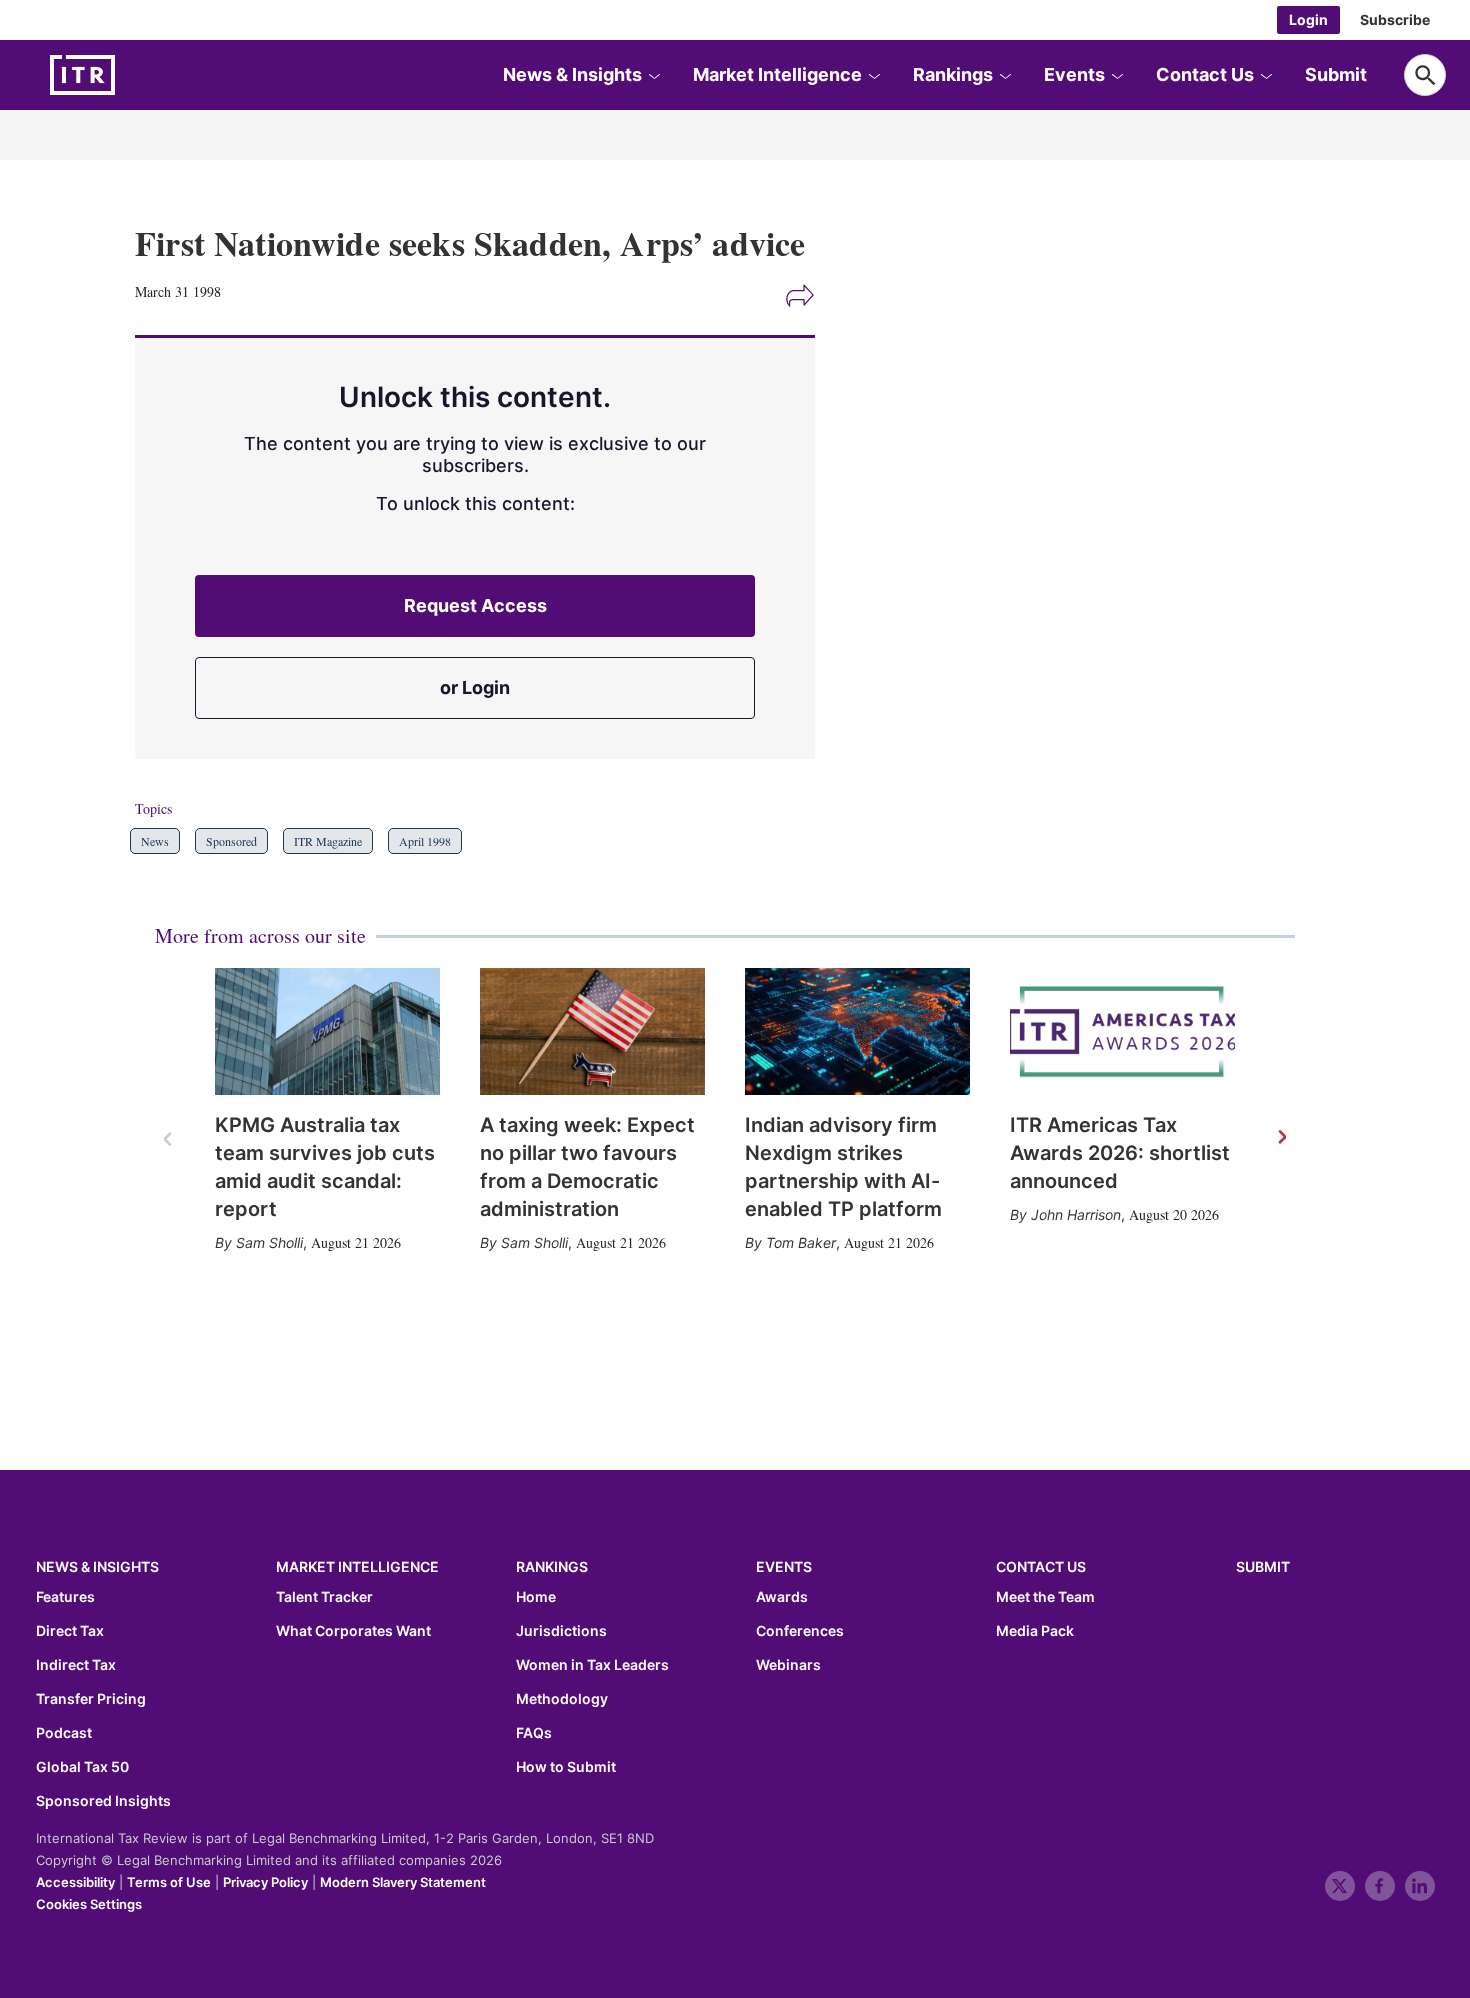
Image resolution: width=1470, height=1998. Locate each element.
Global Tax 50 (82, 1767)
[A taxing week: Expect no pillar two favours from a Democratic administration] (592, 1031)
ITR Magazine (328, 841)
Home (536, 1597)
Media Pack (1035, 1631)
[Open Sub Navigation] (654, 75)
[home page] (130, 75)
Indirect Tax (76, 1665)
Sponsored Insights (103, 1801)
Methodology (562, 1699)
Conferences (800, 1631)
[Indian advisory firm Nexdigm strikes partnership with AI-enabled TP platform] (857, 1031)
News (155, 841)
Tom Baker (801, 1242)
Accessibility (75, 1882)
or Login (475, 687)
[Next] (1281, 1138)
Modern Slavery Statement (403, 1882)
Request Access (475, 605)
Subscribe (1395, 19)
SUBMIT (1263, 1566)
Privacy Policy (265, 1882)
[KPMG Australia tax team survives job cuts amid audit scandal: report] (327, 1031)
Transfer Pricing (91, 1699)
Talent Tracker (324, 1597)
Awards (782, 1597)
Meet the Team (1045, 1597)
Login (1308, 19)
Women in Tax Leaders (592, 1665)
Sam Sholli (269, 1242)
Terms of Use (169, 1882)
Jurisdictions (561, 1631)
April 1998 (425, 841)
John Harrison (1076, 1214)
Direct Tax (70, 1631)
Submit (1336, 74)
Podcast (64, 1733)
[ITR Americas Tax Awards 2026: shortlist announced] (1122, 1031)
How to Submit (566, 1767)
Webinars (788, 1665)
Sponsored (231, 841)
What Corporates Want (353, 1631)
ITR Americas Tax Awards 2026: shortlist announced (1120, 1153)
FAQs (534, 1733)
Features (65, 1597)
